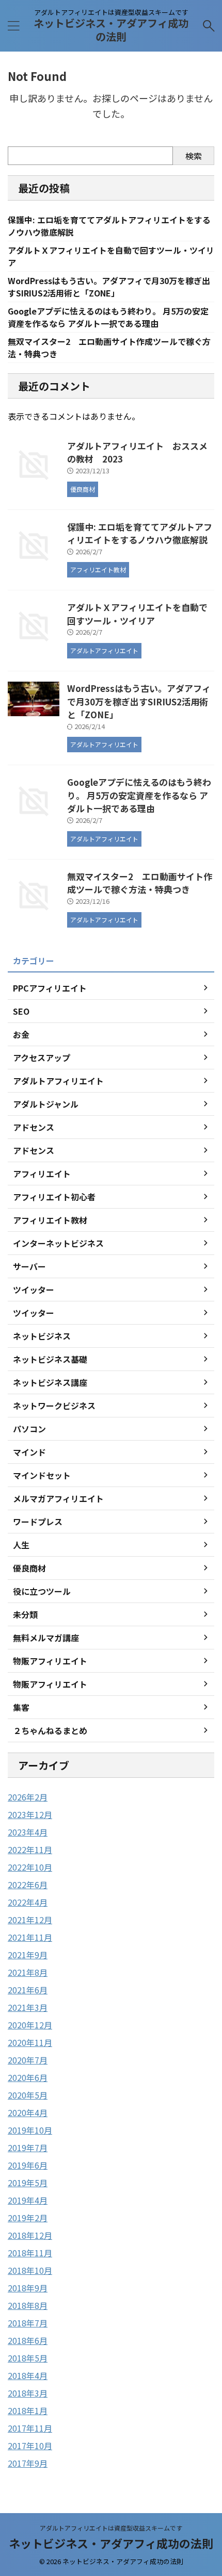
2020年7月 (28, 2060)
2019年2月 (28, 2218)
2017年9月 (28, 2463)
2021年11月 (30, 1937)
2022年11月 (30, 1850)
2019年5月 (28, 2183)
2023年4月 (28, 1832)
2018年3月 (28, 2393)
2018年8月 (28, 2305)
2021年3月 (28, 2007)
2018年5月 (28, 2358)
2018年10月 (30, 2270)
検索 (194, 156)
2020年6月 (28, 2077)
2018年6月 (28, 2340)
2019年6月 (28, 2165)
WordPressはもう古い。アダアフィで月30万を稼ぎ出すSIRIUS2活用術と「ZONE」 (109, 287)
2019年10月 (30, 2130)
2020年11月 (30, 2042)
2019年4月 (28, 2200)
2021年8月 (28, 1972)
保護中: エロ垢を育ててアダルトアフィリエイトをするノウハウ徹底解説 (140, 533)
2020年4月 (28, 2112)
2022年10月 (30, 1867)
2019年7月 (28, 2148)
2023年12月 (30, 1814)
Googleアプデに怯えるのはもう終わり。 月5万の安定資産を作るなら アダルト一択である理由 (108, 317)
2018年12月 (30, 2235)
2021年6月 (28, 1990)
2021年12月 (30, 1920)
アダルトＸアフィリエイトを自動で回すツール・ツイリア (137, 614)
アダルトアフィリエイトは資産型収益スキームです (111, 2528)
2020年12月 (30, 2025)
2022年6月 (28, 1885)
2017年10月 (30, 2446)
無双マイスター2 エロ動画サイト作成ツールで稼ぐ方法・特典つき (140, 883)
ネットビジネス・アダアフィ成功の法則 (111, 30)
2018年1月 (28, 2410)
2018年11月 (30, 2253)
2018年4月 (28, 2375)
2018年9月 (28, 2288)
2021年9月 (28, 1955)
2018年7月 (28, 2323)
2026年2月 (28, 1797)
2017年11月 (30, 2428)
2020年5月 (28, 2095)
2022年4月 (28, 1902)
